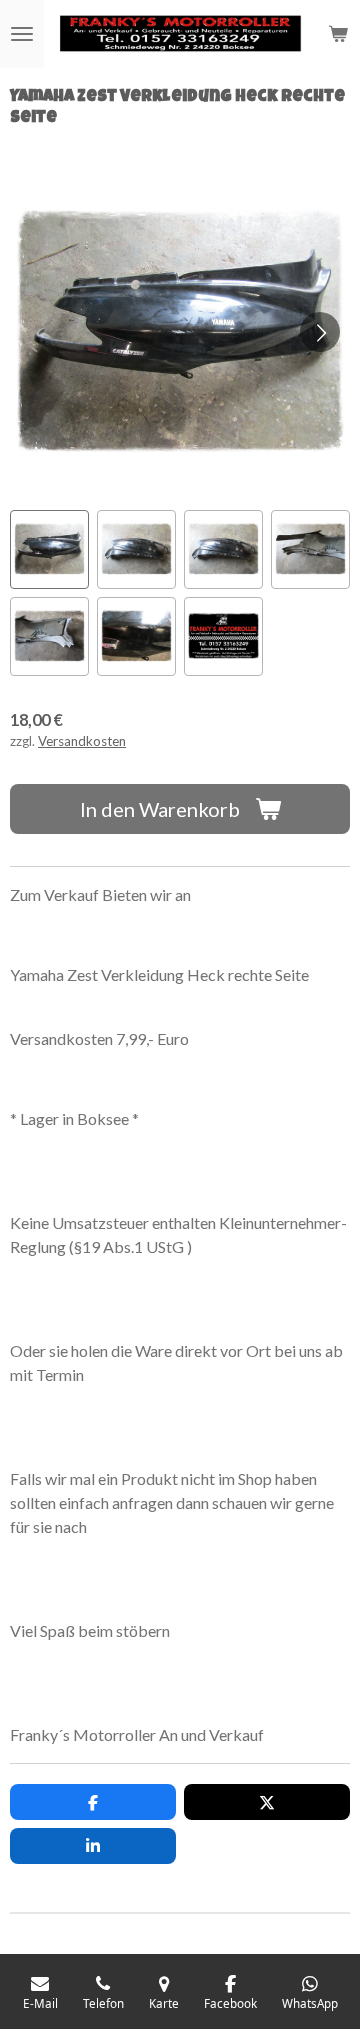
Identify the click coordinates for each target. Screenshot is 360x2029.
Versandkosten (82, 741)
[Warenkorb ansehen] (338, 34)
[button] (49, 549)
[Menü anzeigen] (22, 34)
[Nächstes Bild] (320, 332)
